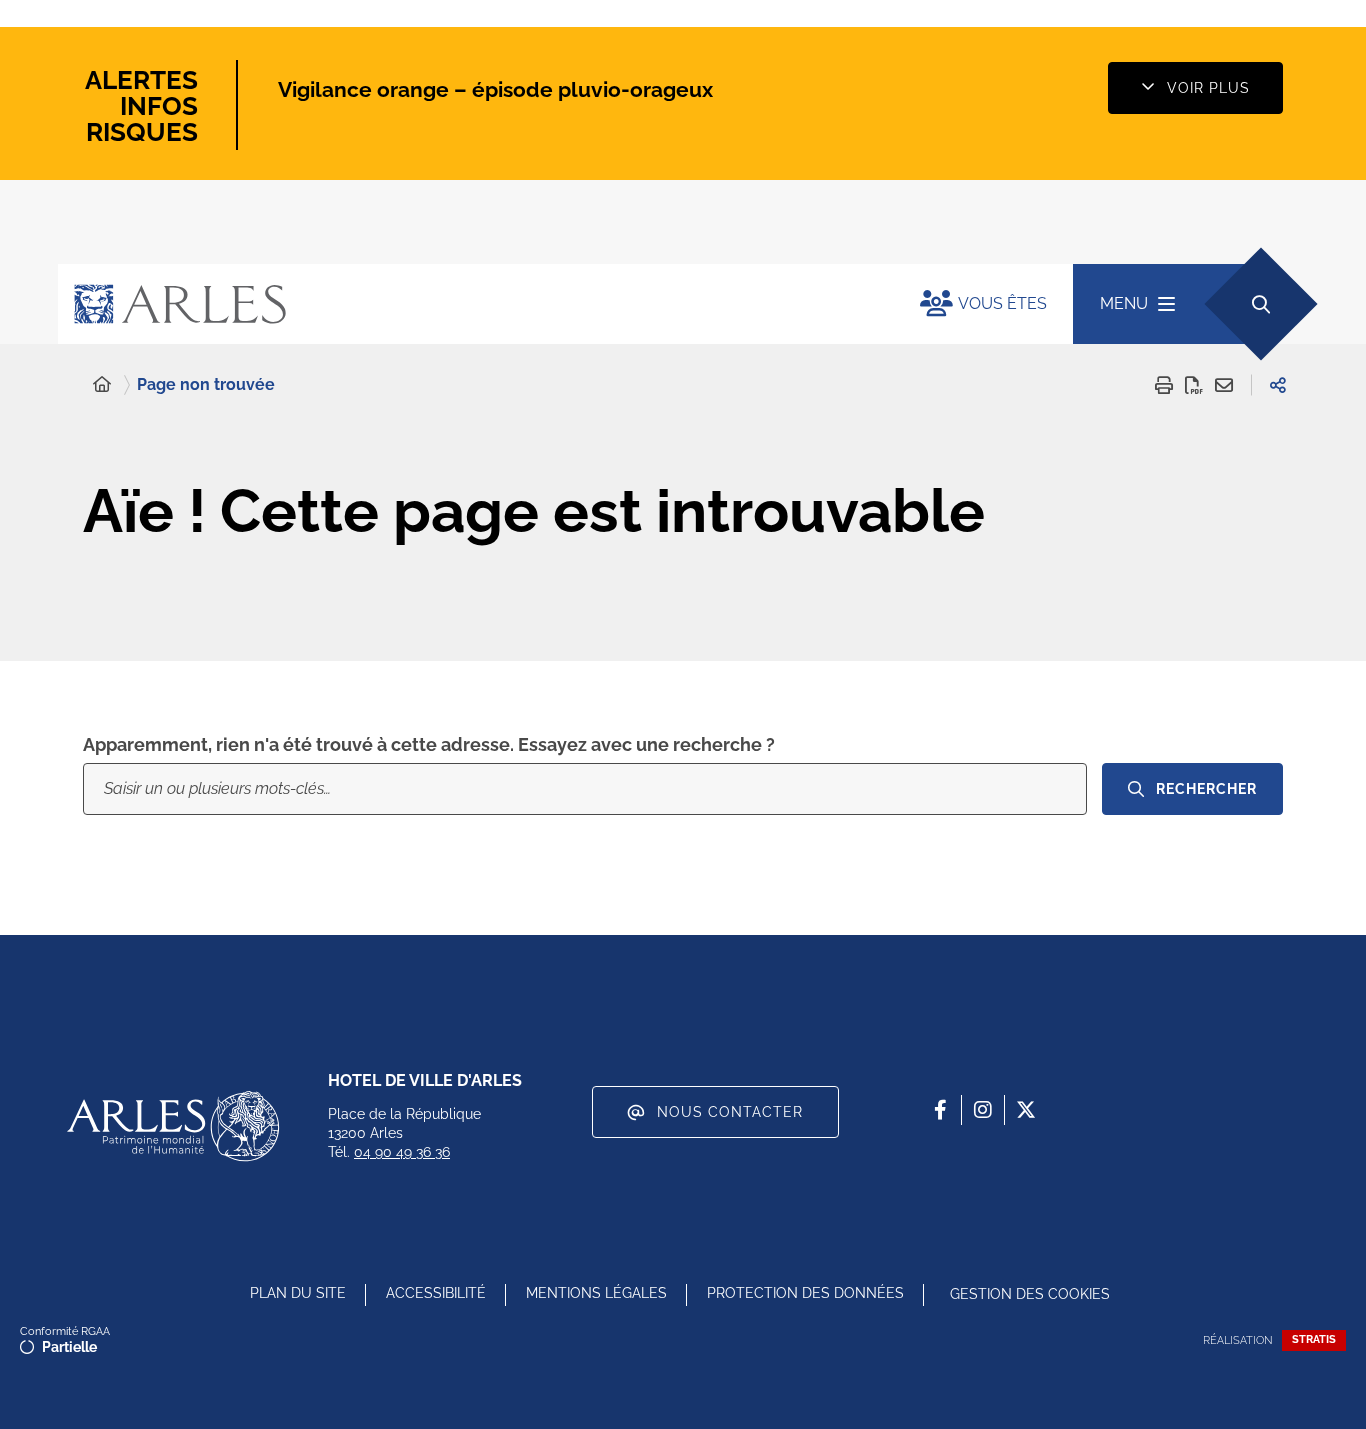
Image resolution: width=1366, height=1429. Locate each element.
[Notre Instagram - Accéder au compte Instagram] (983, 1110)
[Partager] (1278, 385)
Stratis (1314, 1339)
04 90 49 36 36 (402, 1152)
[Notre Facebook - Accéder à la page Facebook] (940, 1110)
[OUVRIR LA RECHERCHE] (1260, 303)
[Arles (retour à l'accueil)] (469, 304)
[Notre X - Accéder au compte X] (1026, 1110)
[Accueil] (102, 385)
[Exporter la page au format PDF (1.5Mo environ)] (1194, 385)
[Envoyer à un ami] (1224, 385)
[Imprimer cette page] (1164, 385)
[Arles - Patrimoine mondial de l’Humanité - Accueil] (173, 1126)
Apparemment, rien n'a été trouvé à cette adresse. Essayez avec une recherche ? (429, 744)
